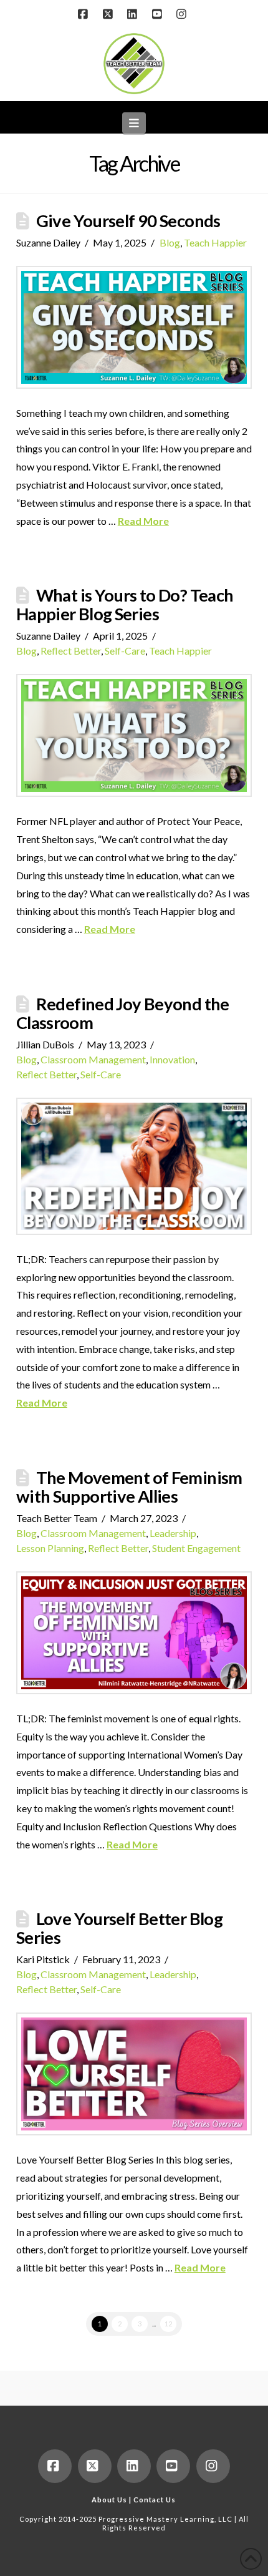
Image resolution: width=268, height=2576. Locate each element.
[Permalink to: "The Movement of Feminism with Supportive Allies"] (134, 1633)
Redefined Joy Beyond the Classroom (123, 1013)
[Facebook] (85, 14)
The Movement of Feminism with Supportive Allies (129, 1487)
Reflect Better (71, 651)
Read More (143, 521)
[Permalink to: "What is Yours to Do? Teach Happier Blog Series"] (134, 735)
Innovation (172, 1059)
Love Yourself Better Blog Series (119, 1928)
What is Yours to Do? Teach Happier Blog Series (125, 604)
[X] (109, 14)
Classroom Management (93, 1059)
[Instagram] (183, 14)
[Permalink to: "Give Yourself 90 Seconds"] (134, 327)
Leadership (173, 1533)
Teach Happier (215, 242)
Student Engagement (196, 1548)
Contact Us (155, 2500)
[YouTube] (159, 14)
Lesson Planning (50, 1548)
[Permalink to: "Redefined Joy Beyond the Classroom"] (134, 1166)
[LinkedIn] (134, 14)
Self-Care (125, 651)
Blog (170, 242)
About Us (109, 2500)
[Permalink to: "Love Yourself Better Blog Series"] (134, 2074)
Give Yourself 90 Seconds (128, 221)
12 (168, 2324)
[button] (134, 123)
